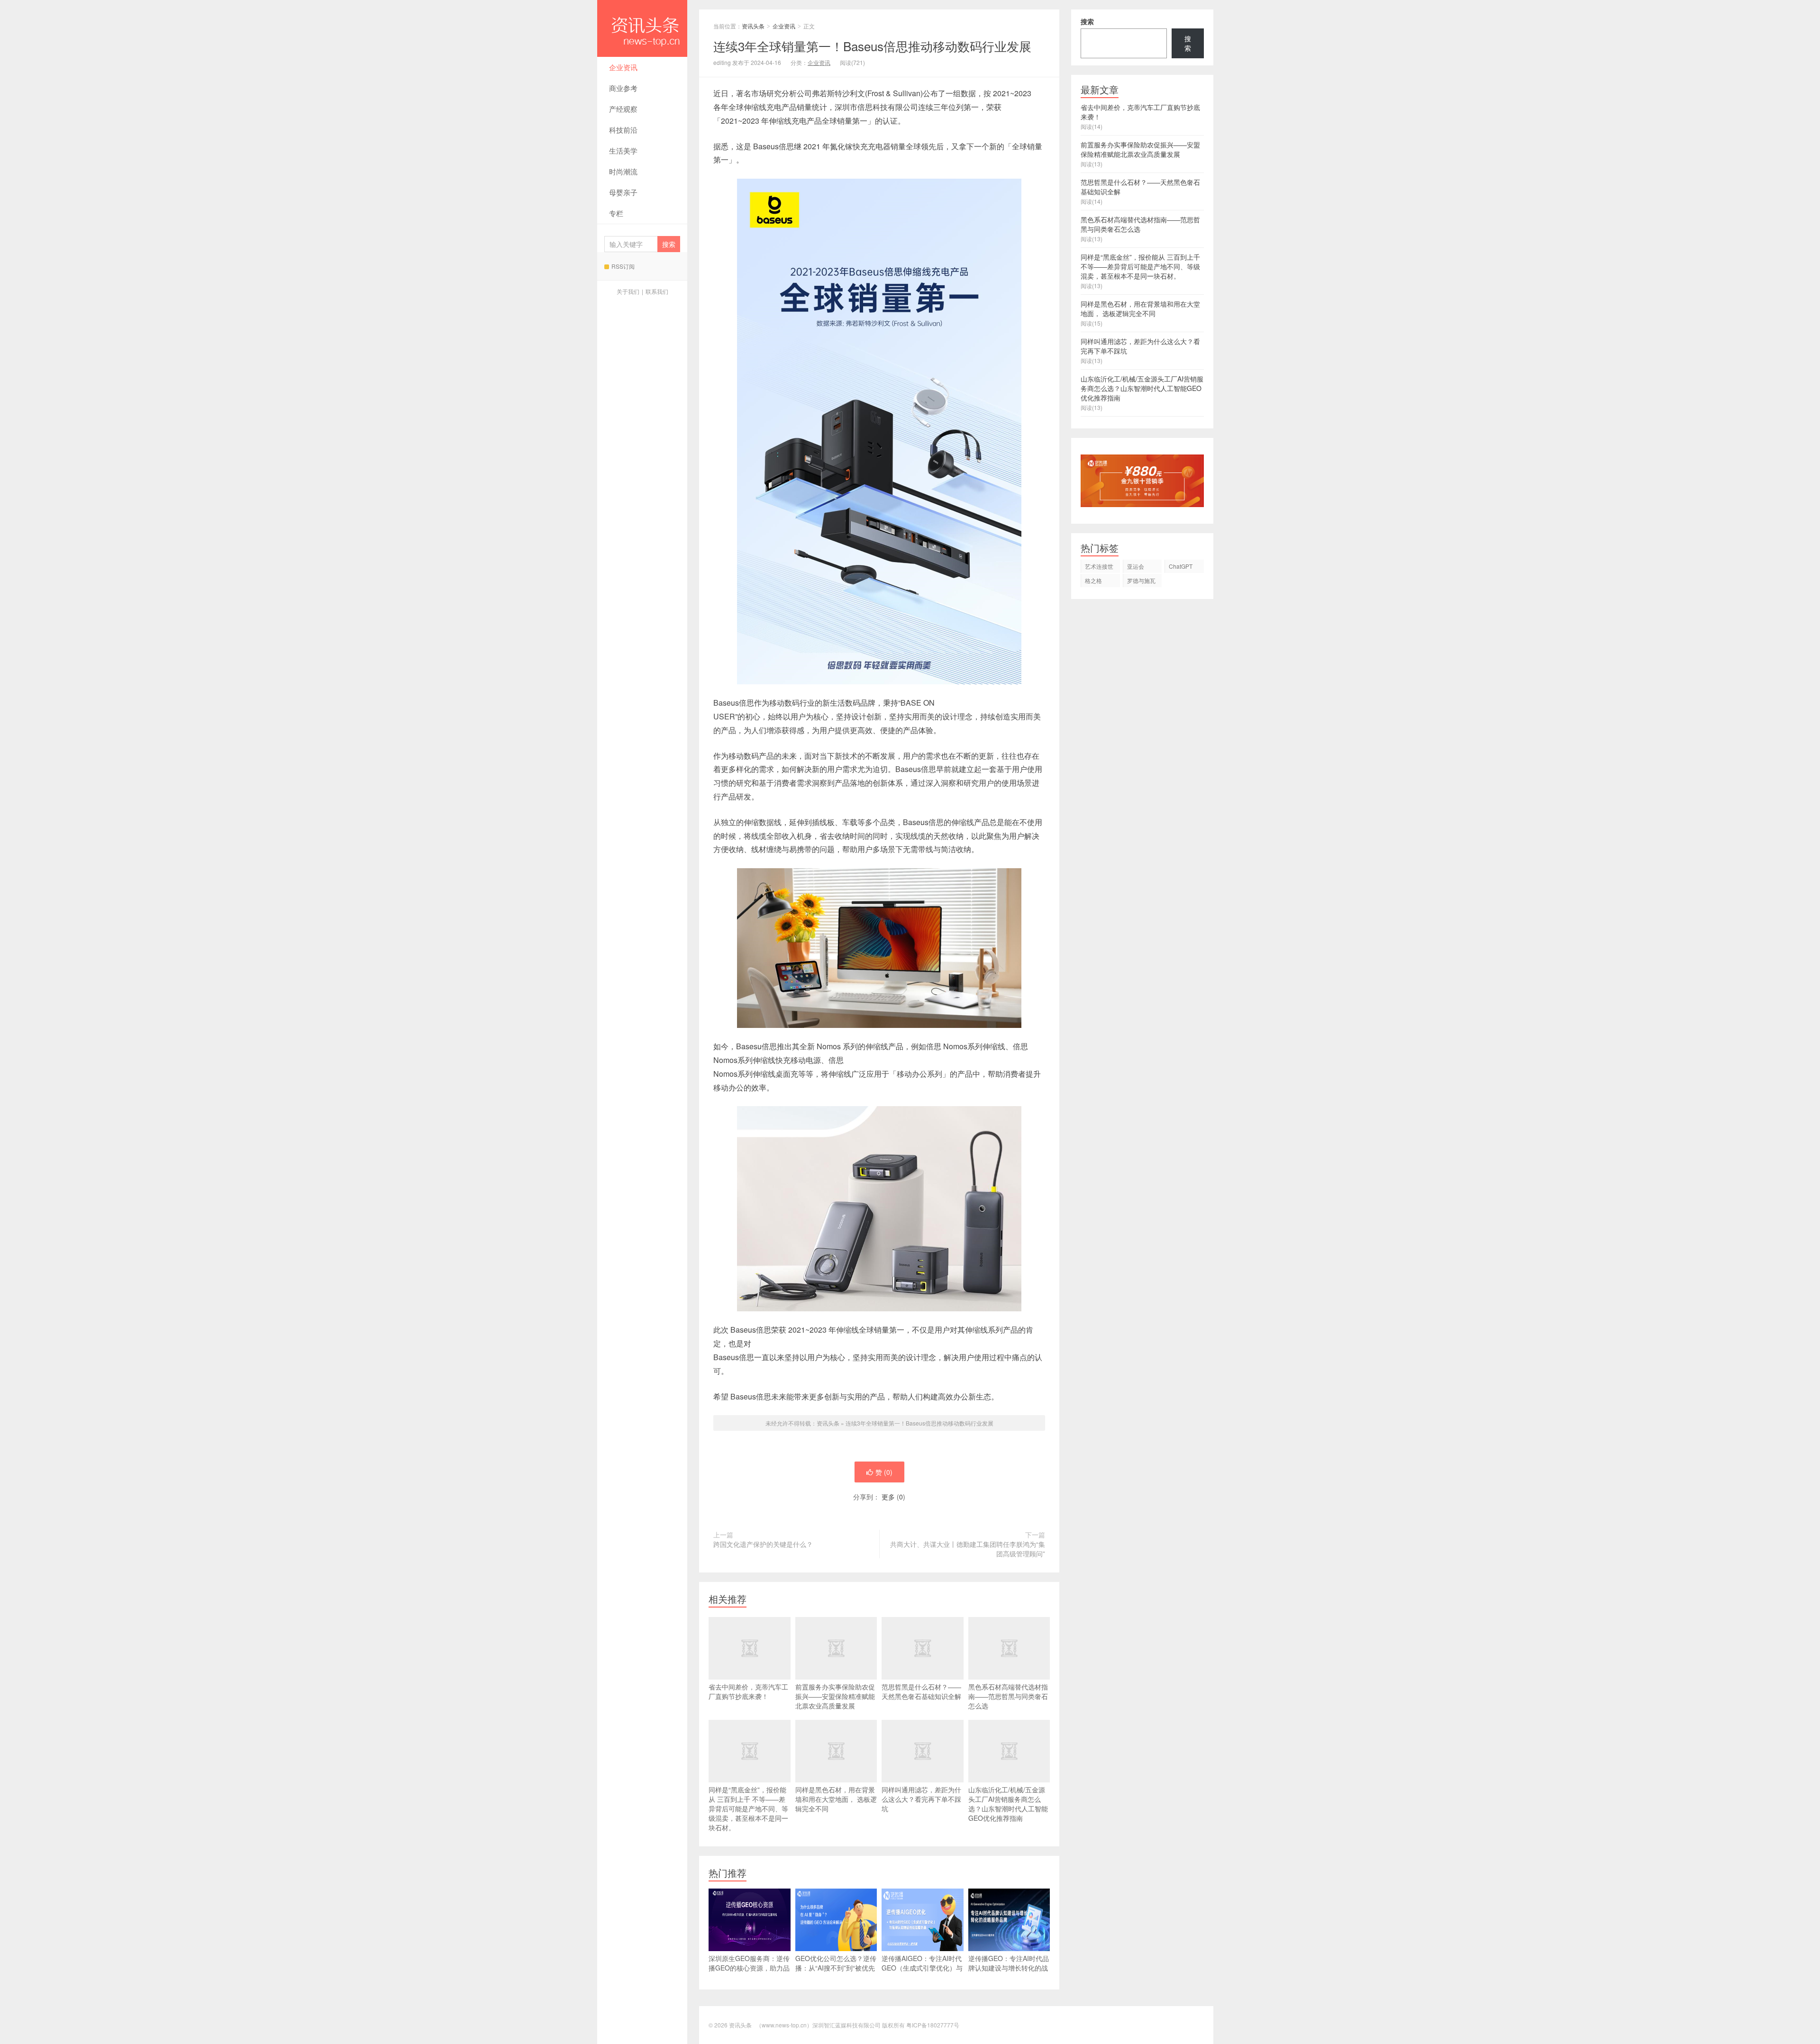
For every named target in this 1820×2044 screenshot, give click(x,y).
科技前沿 (623, 130)
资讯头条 (642, 28)
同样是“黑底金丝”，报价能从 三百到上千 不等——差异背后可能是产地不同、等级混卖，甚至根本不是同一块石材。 (748, 1808)
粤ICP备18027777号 (933, 2025)
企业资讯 (623, 67)
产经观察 (623, 109)
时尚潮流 (623, 171)
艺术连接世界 (1099, 568)
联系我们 (657, 291)
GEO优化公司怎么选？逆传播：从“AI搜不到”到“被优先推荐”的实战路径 (836, 1968)
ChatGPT (1181, 566)
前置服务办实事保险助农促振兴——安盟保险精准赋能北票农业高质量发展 (835, 1696)
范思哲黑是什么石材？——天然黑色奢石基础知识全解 (921, 1691)
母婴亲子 (623, 192)
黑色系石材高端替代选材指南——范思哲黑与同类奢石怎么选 (1008, 1696)
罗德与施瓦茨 (1141, 582)
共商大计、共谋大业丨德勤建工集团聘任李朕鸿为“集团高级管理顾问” (968, 1549)
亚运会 (1136, 566)
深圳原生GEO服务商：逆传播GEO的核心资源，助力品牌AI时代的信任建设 (749, 1968)
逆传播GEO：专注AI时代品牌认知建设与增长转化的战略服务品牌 (1009, 1968)
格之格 (1093, 580)
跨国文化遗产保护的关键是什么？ (763, 1544)
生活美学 (623, 150)
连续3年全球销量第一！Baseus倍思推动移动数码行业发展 (919, 1423)
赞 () (884, 1472)
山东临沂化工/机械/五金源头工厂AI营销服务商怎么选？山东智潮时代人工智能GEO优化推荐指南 (1008, 1804)
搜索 (1087, 21)
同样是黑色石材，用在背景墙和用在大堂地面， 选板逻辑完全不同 (836, 1799)
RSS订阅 (623, 266)
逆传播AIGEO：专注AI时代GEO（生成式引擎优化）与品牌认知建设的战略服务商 (922, 1968)
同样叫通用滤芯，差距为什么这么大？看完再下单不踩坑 (921, 1799)
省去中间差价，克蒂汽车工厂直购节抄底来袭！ (748, 1691)
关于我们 (628, 291)
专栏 (616, 213)
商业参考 (623, 88)
